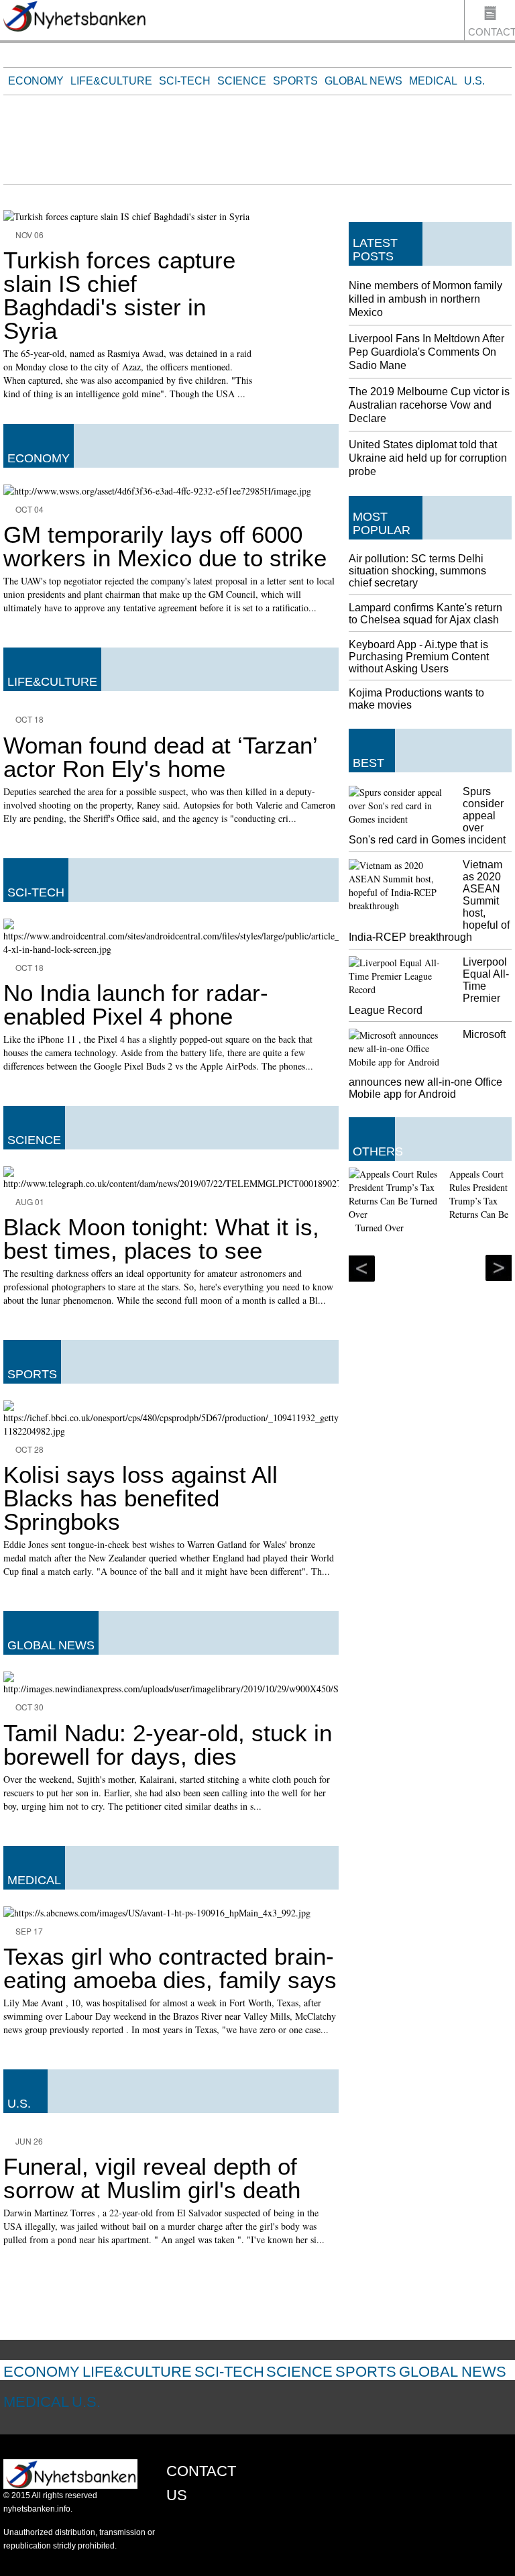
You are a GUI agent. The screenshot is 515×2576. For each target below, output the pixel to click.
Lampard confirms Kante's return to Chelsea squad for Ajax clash (425, 614)
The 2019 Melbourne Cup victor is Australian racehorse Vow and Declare (429, 405)
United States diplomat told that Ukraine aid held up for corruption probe (428, 458)
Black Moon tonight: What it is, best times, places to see (161, 1239)
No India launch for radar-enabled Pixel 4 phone (136, 1004)
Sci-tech (185, 81)
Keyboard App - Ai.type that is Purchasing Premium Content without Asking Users (419, 657)
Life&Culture (111, 81)
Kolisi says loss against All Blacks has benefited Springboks (140, 1498)
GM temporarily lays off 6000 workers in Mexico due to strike (165, 546)
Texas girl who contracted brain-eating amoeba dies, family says (170, 1968)
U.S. (474, 81)
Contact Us (492, 33)
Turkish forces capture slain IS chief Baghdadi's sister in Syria (119, 295)
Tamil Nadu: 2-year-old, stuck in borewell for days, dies (168, 1745)
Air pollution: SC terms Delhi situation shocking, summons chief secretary (417, 571)
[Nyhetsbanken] (74, 18)
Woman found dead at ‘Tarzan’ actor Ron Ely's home (160, 757)
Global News (363, 81)
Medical (433, 81)
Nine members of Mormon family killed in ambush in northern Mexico (425, 299)
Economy (36, 81)
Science (242, 81)
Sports (295, 81)
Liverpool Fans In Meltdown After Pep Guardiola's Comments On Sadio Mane (426, 352)
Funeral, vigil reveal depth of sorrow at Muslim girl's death (152, 2178)
